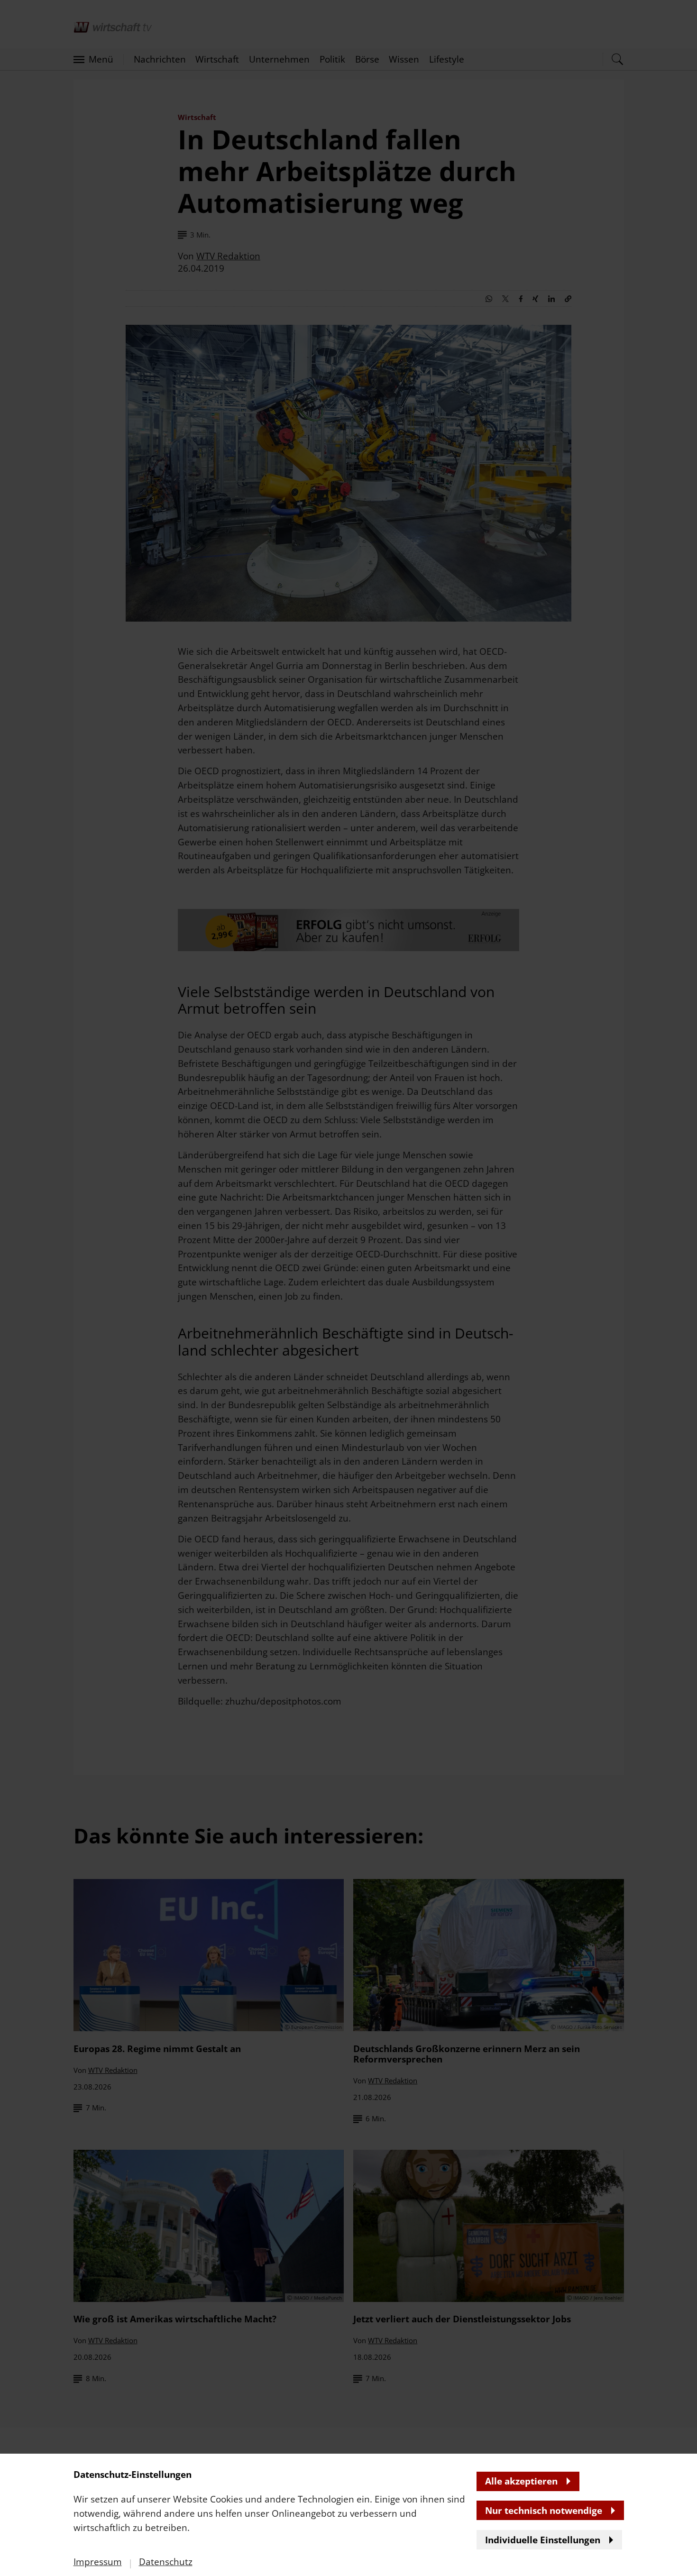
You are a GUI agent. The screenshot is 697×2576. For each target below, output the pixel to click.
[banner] (348, 1288)
